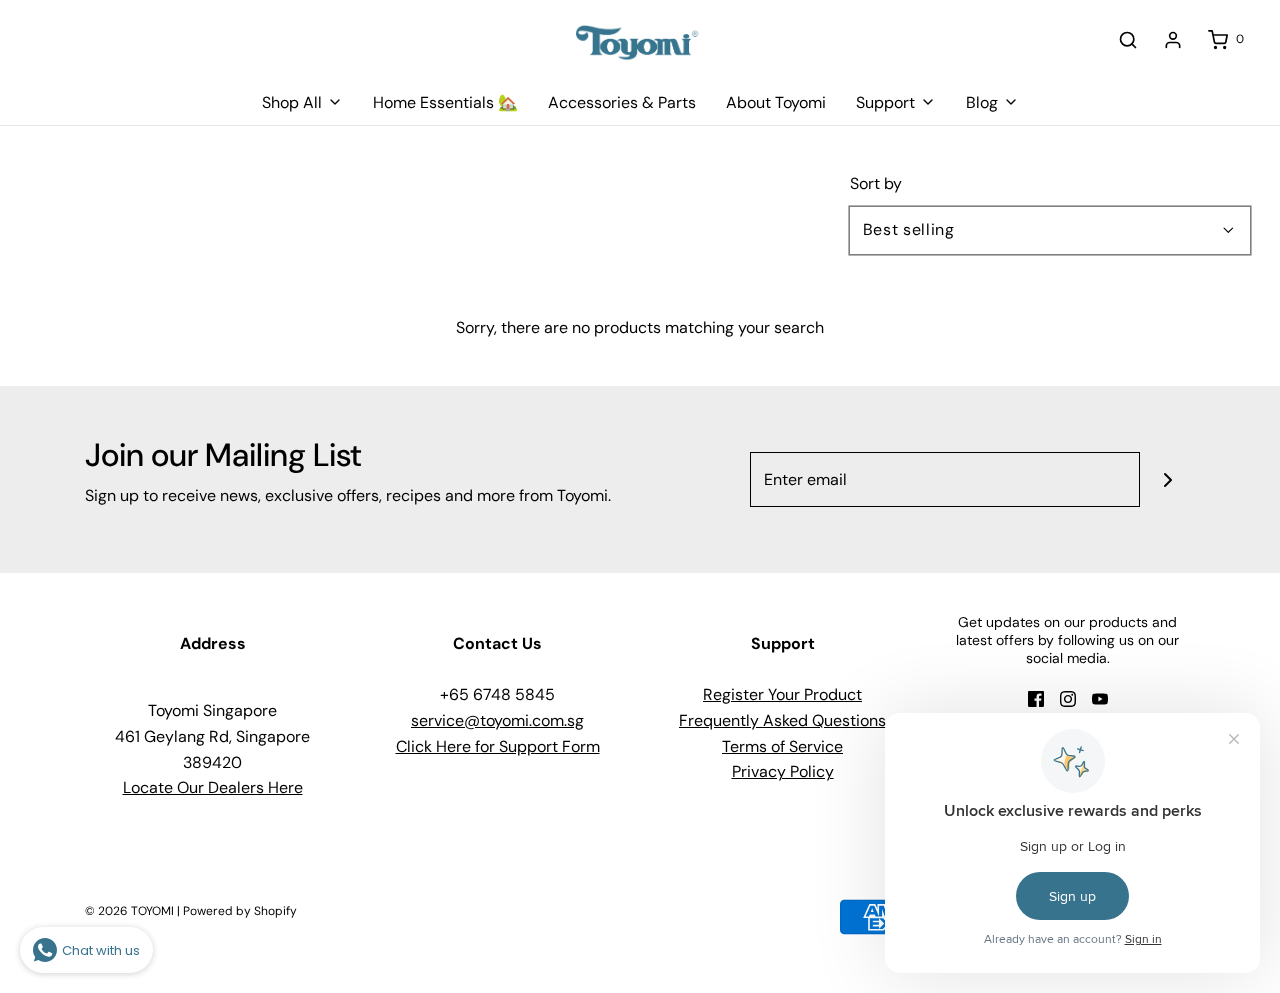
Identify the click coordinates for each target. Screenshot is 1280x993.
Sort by (876, 184)
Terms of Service (782, 746)
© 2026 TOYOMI (129, 911)
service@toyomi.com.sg (497, 720)
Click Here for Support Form (498, 746)
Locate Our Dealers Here (213, 787)
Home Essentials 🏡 (445, 102)
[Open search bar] (1128, 40)
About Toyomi (776, 102)
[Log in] (1173, 40)
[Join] (1167, 479)
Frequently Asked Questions (782, 720)
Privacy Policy (783, 771)
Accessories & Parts (622, 102)
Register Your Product (782, 694)
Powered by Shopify (240, 911)
